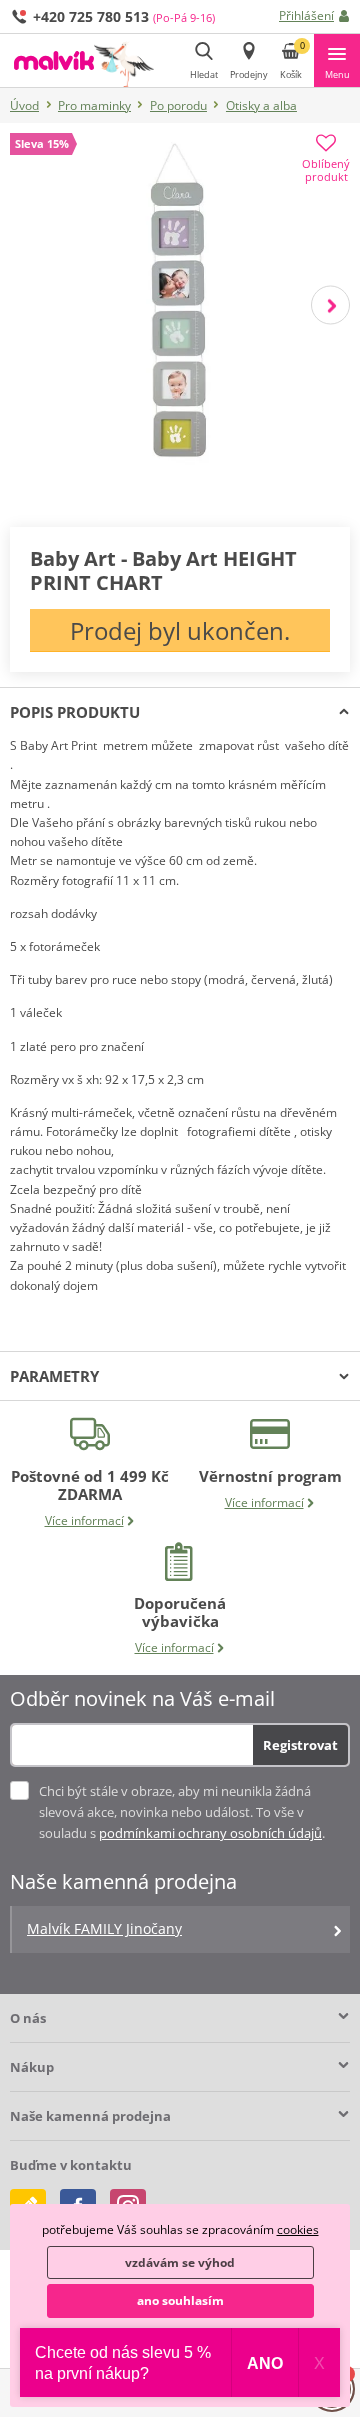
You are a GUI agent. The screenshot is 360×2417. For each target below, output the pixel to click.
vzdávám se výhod (180, 2262)
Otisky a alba (261, 105)
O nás (28, 2018)
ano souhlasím (180, 2300)
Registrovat (300, 1745)
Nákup (32, 2067)
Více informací (84, 1520)
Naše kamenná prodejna (90, 2116)
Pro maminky (94, 105)
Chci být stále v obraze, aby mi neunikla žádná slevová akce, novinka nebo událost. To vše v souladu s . (182, 1812)
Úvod (24, 105)
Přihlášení (306, 15)
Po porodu (178, 105)
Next (330, 305)
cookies (298, 2229)
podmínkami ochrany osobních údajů (210, 1833)
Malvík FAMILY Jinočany (104, 1928)
